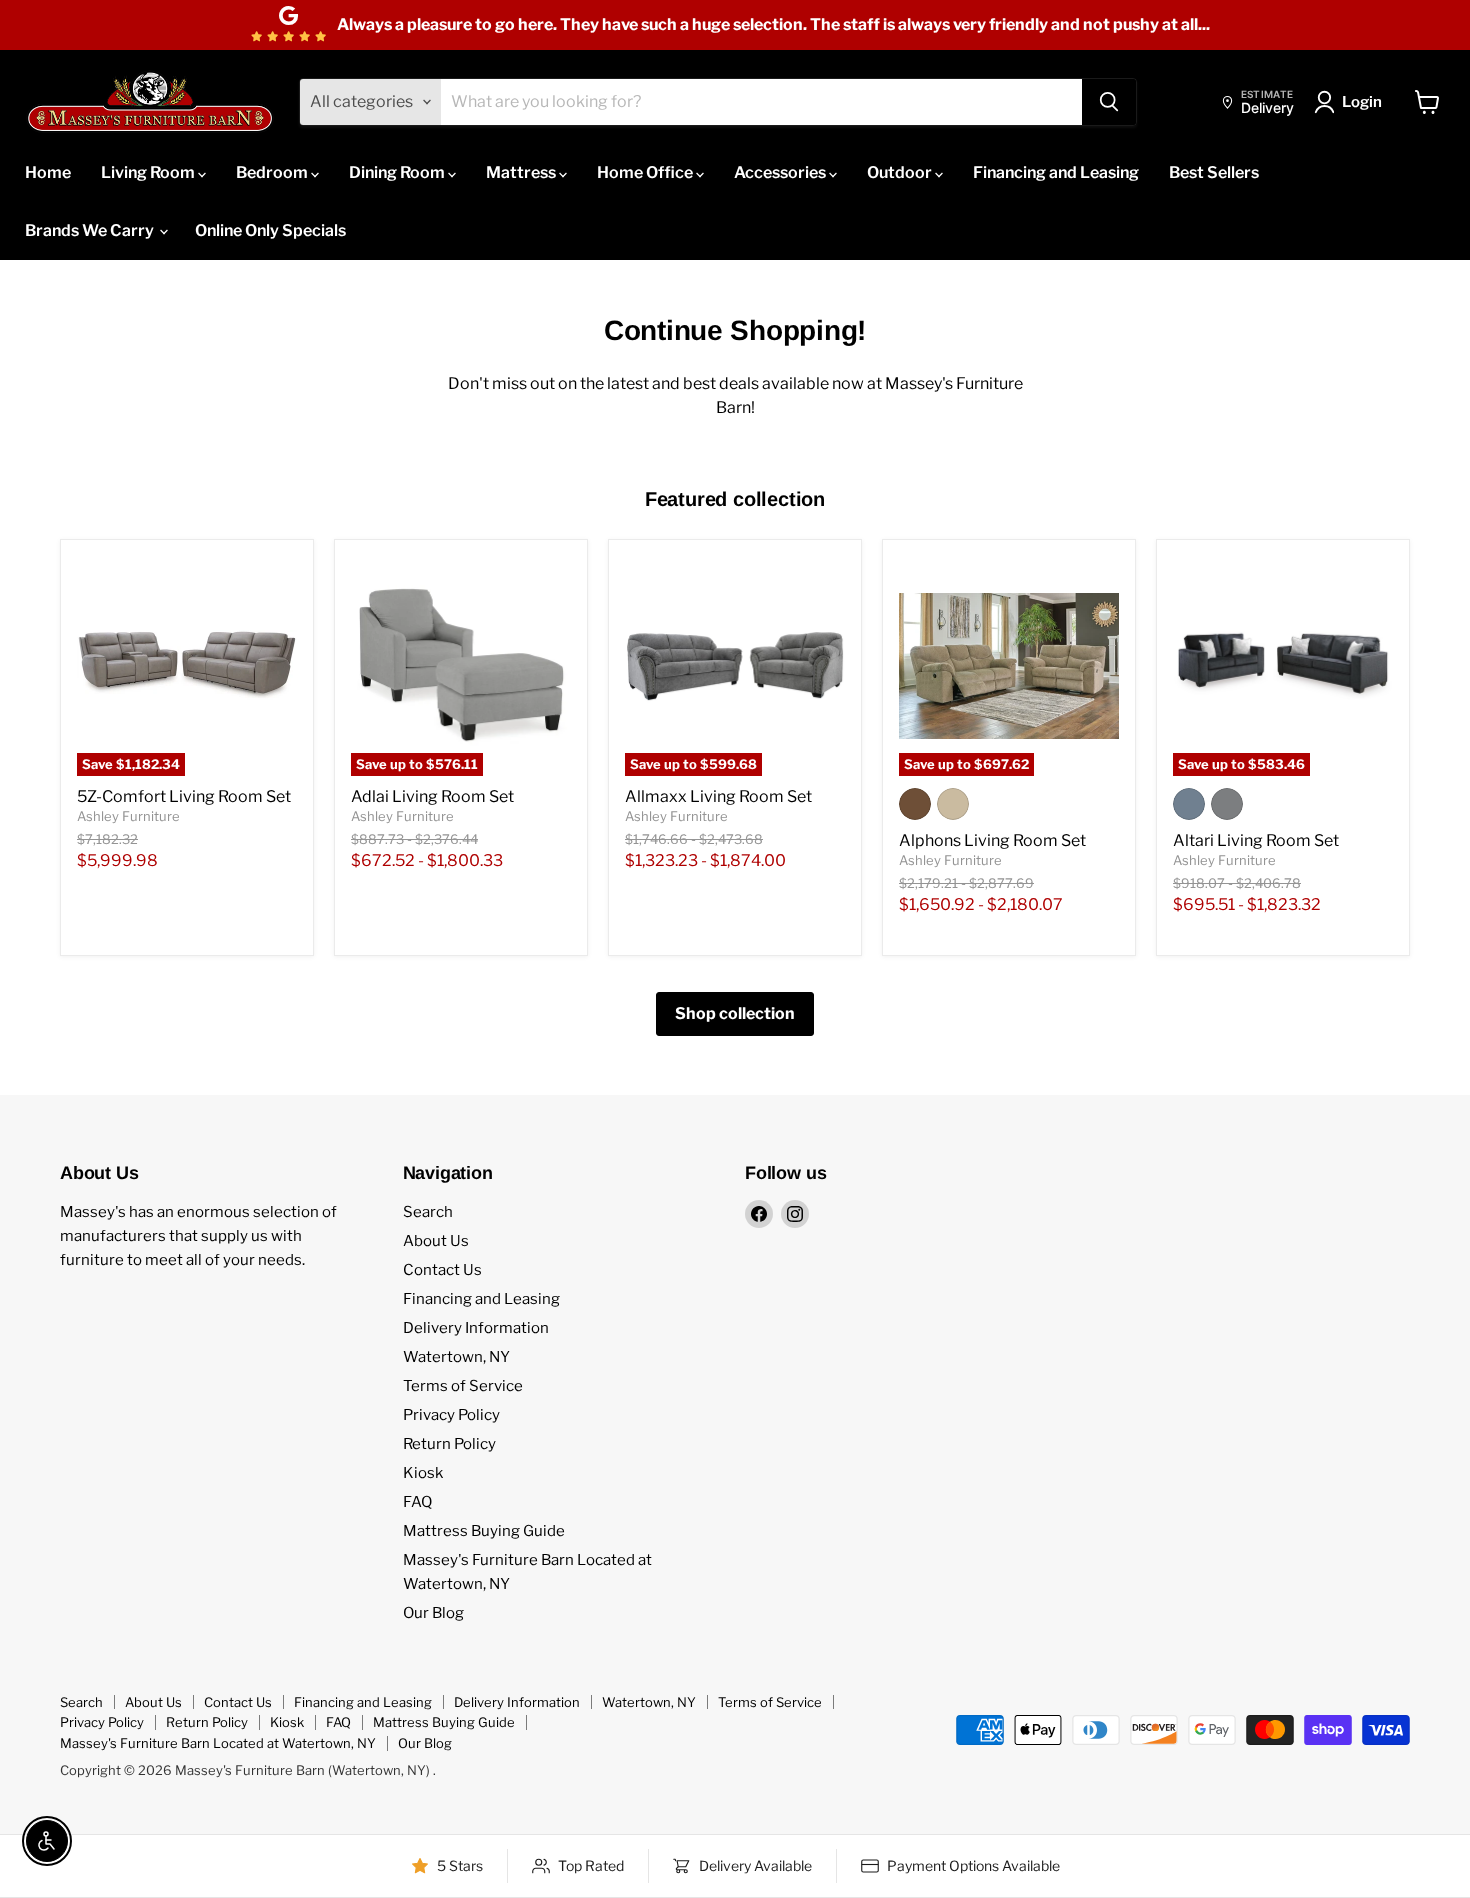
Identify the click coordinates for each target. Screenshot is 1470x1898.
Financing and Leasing (1056, 172)
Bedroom (273, 172)
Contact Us (442, 1270)
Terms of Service (463, 1386)
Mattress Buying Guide (484, 1531)
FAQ (417, 1502)
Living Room (149, 172)
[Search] (1109, 102)
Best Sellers (1214, 172)
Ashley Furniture (128, 816)
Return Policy (449, 1444)
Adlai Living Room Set (432, 796)
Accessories (781, 172)
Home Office (646, 172)
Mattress (522, 172)
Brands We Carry (91, 230)
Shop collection (735, 1013)
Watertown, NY (456, 1357)
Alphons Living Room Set (992, 840)
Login (1362, 102)
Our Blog (433, 1613)
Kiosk (423, 1473)
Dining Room (398, 172)
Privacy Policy (451, 1415)
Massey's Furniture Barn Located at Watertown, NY (218, 1743)
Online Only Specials (270, 230)
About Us (436, 1241)
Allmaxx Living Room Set (718, 796)
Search (428, 1212)
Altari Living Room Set (1256, 840)
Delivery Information (476, 1328)
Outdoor (901, 172)
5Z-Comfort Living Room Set (184, 796)
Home (48, 172)
